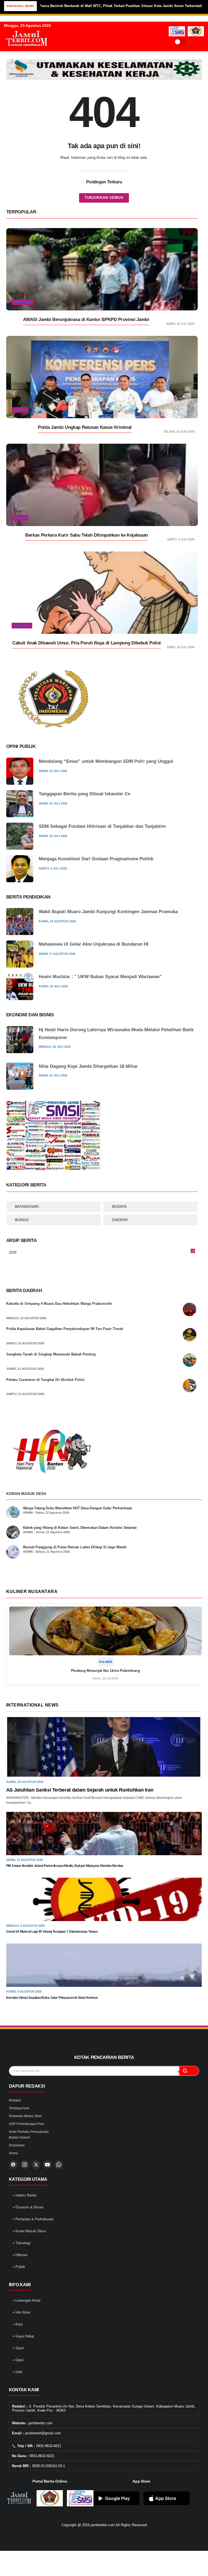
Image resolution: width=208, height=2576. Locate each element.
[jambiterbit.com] (27, 51)
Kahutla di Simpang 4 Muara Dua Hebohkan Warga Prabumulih (59, 1304)
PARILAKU (22, 625)
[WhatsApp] (59, 2165)
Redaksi (15, 2100)
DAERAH (120, 1220)
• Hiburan (20, 2255)
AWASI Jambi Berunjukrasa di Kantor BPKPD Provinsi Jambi (86, 319)
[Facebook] (13, 2165)
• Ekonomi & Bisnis (28, 2207)
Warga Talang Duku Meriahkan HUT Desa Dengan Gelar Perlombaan (78, 1508)
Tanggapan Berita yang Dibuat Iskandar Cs (84, 794)
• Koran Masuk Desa (29, 2231)
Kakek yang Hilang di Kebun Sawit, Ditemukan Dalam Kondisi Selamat (80, 1528)
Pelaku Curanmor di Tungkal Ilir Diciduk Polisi (45, 1380)
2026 (102, 1253)
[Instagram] (25, 2165)
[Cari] (189, 2071)
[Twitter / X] (36, 2165)
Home (13, 2153)
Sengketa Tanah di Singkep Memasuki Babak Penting (51, 1354)
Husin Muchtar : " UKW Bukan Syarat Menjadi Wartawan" (100, 977)
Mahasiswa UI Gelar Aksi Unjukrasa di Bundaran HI (94, 944)
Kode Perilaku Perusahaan (29, 2132)
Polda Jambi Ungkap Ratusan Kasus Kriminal (85, 427)
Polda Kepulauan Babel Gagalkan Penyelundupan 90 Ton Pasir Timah (65, 1329)
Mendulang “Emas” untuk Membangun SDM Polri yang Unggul (106, 761)
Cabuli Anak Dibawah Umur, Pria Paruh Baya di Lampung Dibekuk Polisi (87, 643)
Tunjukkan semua (104, 198)
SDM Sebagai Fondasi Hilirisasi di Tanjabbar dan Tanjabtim (102, 826)
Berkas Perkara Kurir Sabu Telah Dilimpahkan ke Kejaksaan (87, 535)
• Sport (18, 2348)
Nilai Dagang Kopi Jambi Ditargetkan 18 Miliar (88, 1066)
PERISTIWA (22, 302)
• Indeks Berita (25, 2195)
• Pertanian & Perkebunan (33, 2219)
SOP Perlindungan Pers (27, 2124)
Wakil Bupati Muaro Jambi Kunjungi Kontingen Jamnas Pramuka (108, 912)
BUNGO (22, 1220)
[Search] (192, 42)
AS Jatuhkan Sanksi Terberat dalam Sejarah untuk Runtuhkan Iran (80, 1790)
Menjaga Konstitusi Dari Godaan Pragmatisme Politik (96, 859)
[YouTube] (47, 2165)
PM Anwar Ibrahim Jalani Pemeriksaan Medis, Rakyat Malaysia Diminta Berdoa (65, 1866)
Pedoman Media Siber (25, 2116)
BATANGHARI (27, 1206)
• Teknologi (22, 2243)
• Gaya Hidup (23, 2336)
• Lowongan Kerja (27, 2300)
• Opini (18, 2360)
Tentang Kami (19, 2108)
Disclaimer (17, 2145)
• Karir (18, 2324)
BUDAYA (119, 1206)
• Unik (18, 2372)
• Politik (19, 2267)
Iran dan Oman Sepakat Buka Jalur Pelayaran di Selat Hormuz (52, 1998)
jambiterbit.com (103, 2525)
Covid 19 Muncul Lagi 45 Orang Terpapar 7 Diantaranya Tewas (52, 1932)
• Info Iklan (22, 2312)
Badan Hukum (19, 2137)
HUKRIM (20, 410)
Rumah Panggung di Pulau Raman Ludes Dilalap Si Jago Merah (75, 1547)
